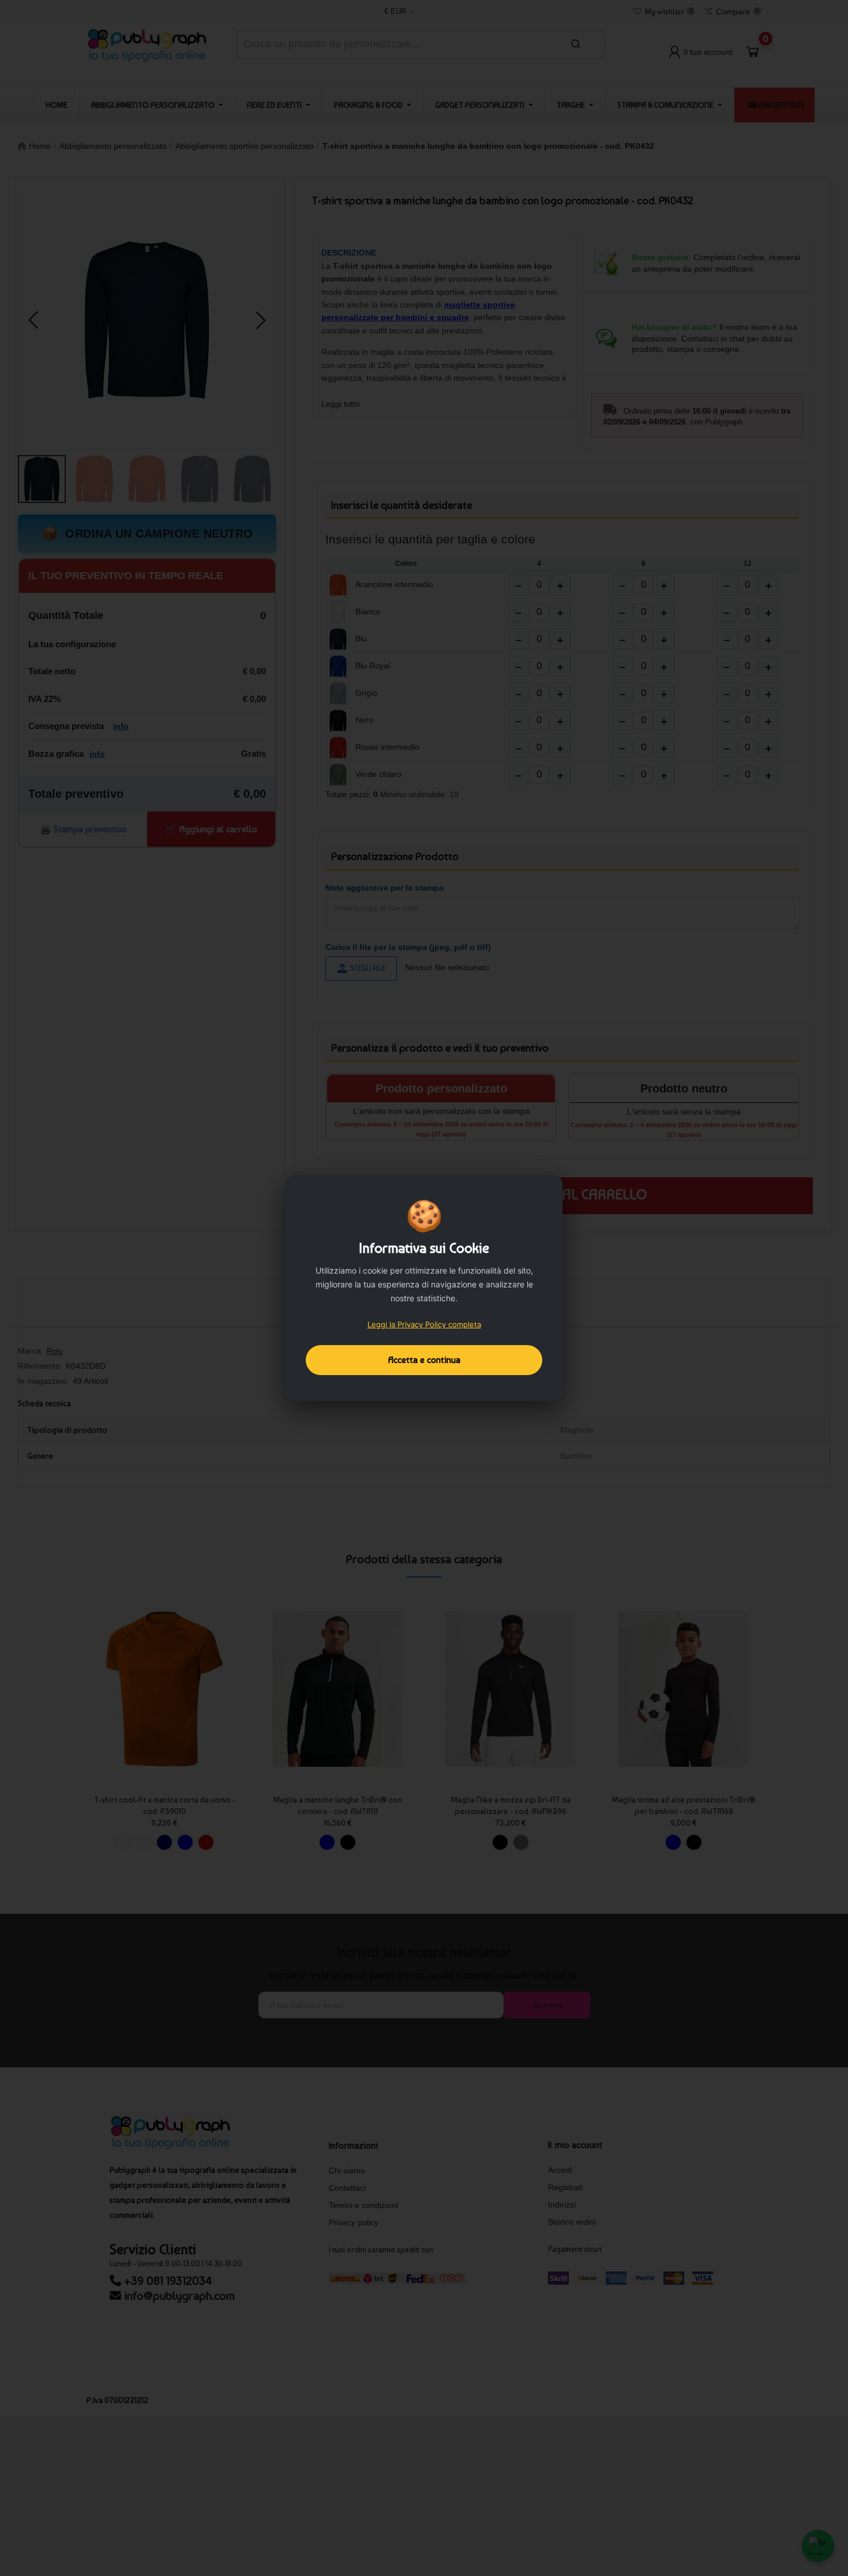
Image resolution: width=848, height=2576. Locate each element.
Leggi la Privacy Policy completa (424, 1324)
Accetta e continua (424, 1360)
